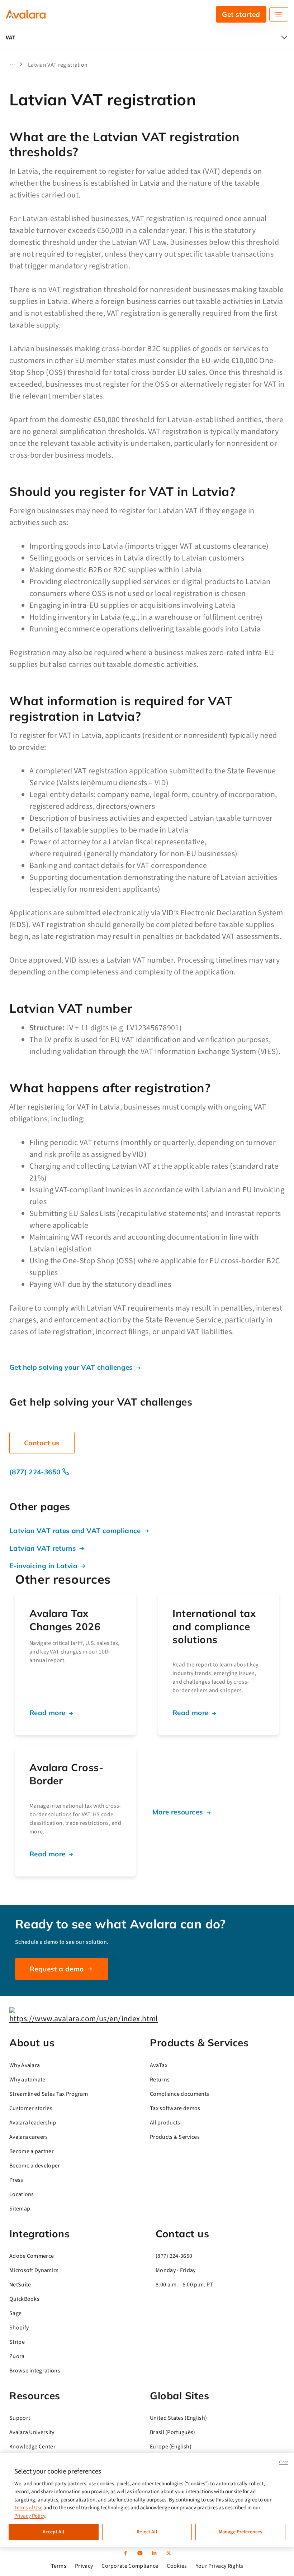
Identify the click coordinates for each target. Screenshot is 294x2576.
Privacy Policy (30, 2516)
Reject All (147, 2532)
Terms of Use (28, 2508)
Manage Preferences (241, 2532)
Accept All (53, 2532)
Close (284, 2462)
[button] (18, 65)
